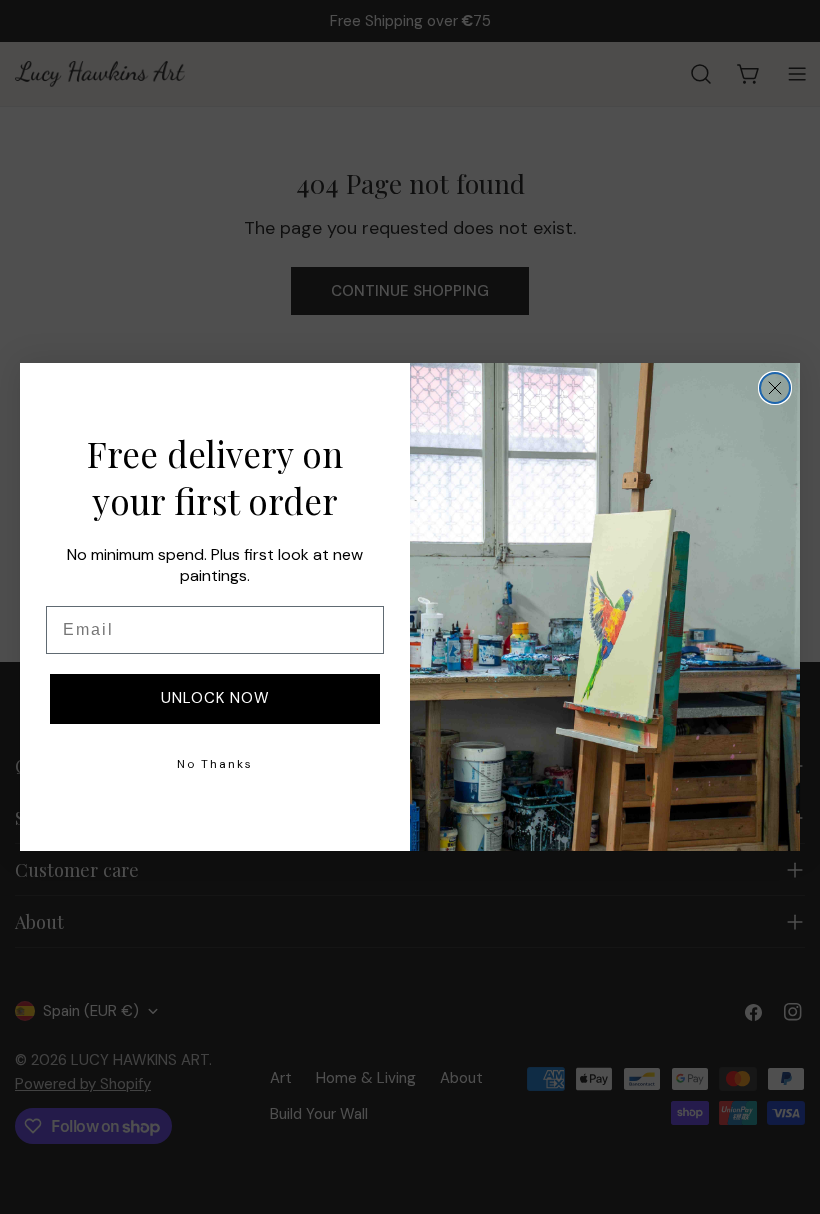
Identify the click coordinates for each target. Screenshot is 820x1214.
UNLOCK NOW (215, 698)
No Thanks (215, 764)
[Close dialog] (775, 388)
